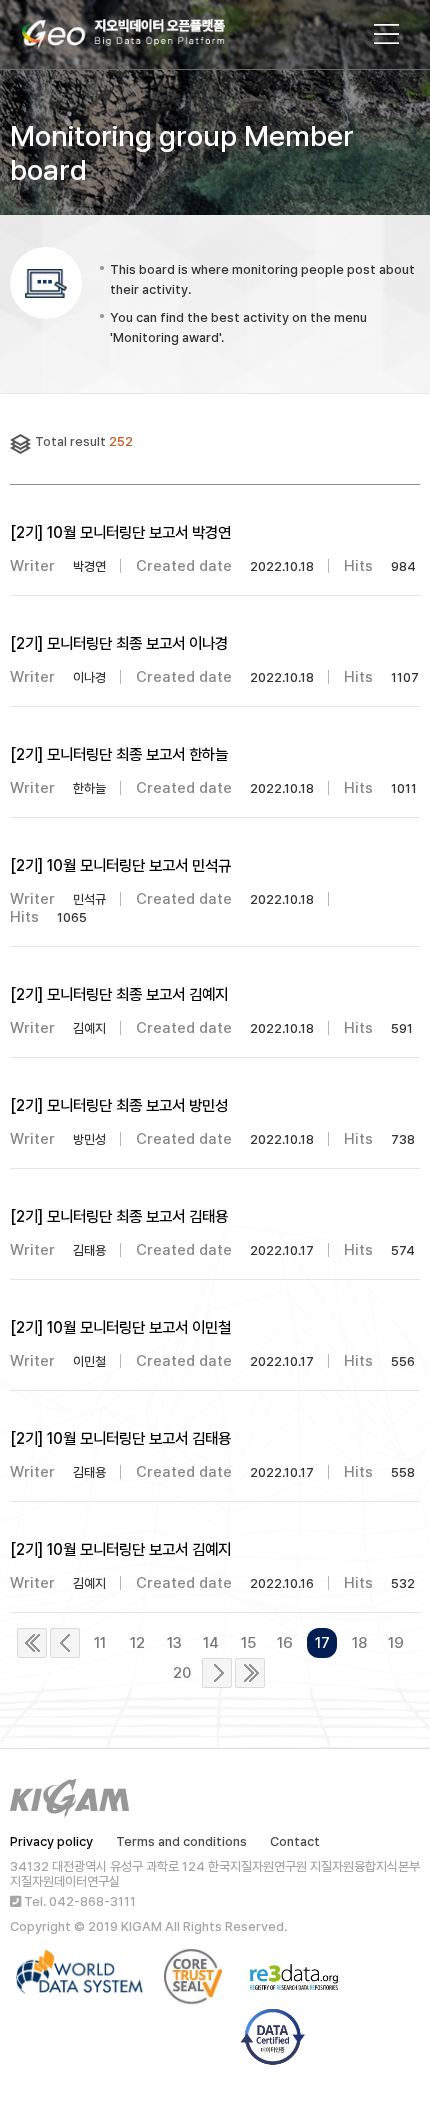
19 (396, 1643)
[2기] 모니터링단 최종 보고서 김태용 (119, 1216)
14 (211, 1643)
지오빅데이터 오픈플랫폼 (143, 37)
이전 (65, 1643)
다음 (217, 1673)
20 (182, 1673)
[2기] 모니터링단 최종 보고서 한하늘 (119, 754)
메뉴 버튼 (387, 34)
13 (174, 1643)
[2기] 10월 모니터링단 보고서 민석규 (120, 865)
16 (285, 1643)
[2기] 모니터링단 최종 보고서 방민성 (119, 1105)
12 (137, 1643)
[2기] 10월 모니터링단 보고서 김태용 (120, 1438)
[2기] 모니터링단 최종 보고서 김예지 (119, 994)
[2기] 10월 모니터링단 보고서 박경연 (120, 532)
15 (248, 1643)
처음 (32, 1643)
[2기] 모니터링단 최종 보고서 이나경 (119, 643)
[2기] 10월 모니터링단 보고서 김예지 (120, 1549)
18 (359, 1643)
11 (100, 1643)
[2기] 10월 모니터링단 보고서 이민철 (120, 1327)
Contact (295, 1841)
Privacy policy (51, 1841)
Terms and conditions (181, 1841)
